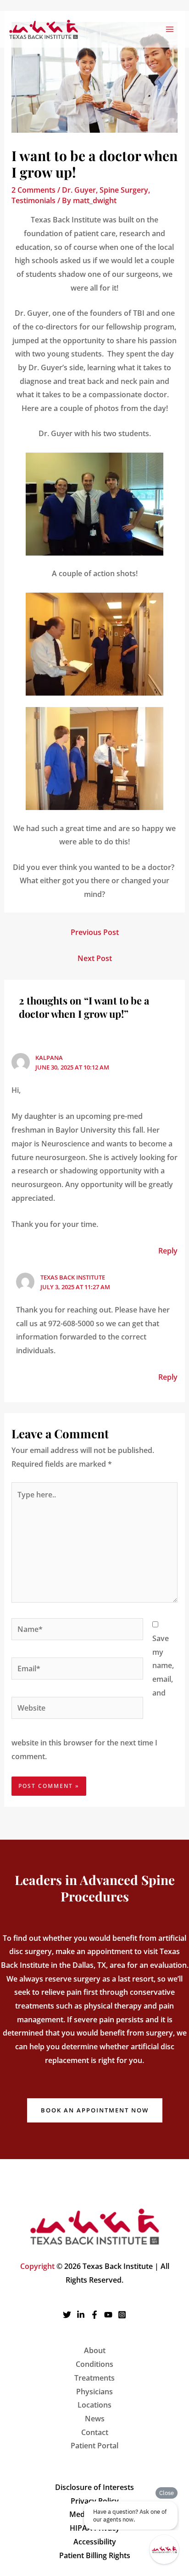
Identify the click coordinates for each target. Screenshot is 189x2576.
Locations (94, 2405)
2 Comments (33, 190)
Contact (95, 2432)
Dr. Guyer (79, 190)
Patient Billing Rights (95, 2555)
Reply (168, 1251)
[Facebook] (94, 2315)
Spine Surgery (124, 190)
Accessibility (95, 2542)
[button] (95, 2110)
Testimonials (33, 200)
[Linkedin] (81, 2315)
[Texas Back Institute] (44, 29)
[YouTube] (108, 2315)
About (95, 2350)
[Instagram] (122, 2315)
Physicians (94, 2392)
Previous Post (95, 932)
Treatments (94, 2378)
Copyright (37, 2266)
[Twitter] (67, 2315)
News (95, 2419)
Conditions (94, 2364)
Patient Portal (94, 2446)
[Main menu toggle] (170, 29)
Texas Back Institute (73, 1277)
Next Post (95, 958)
